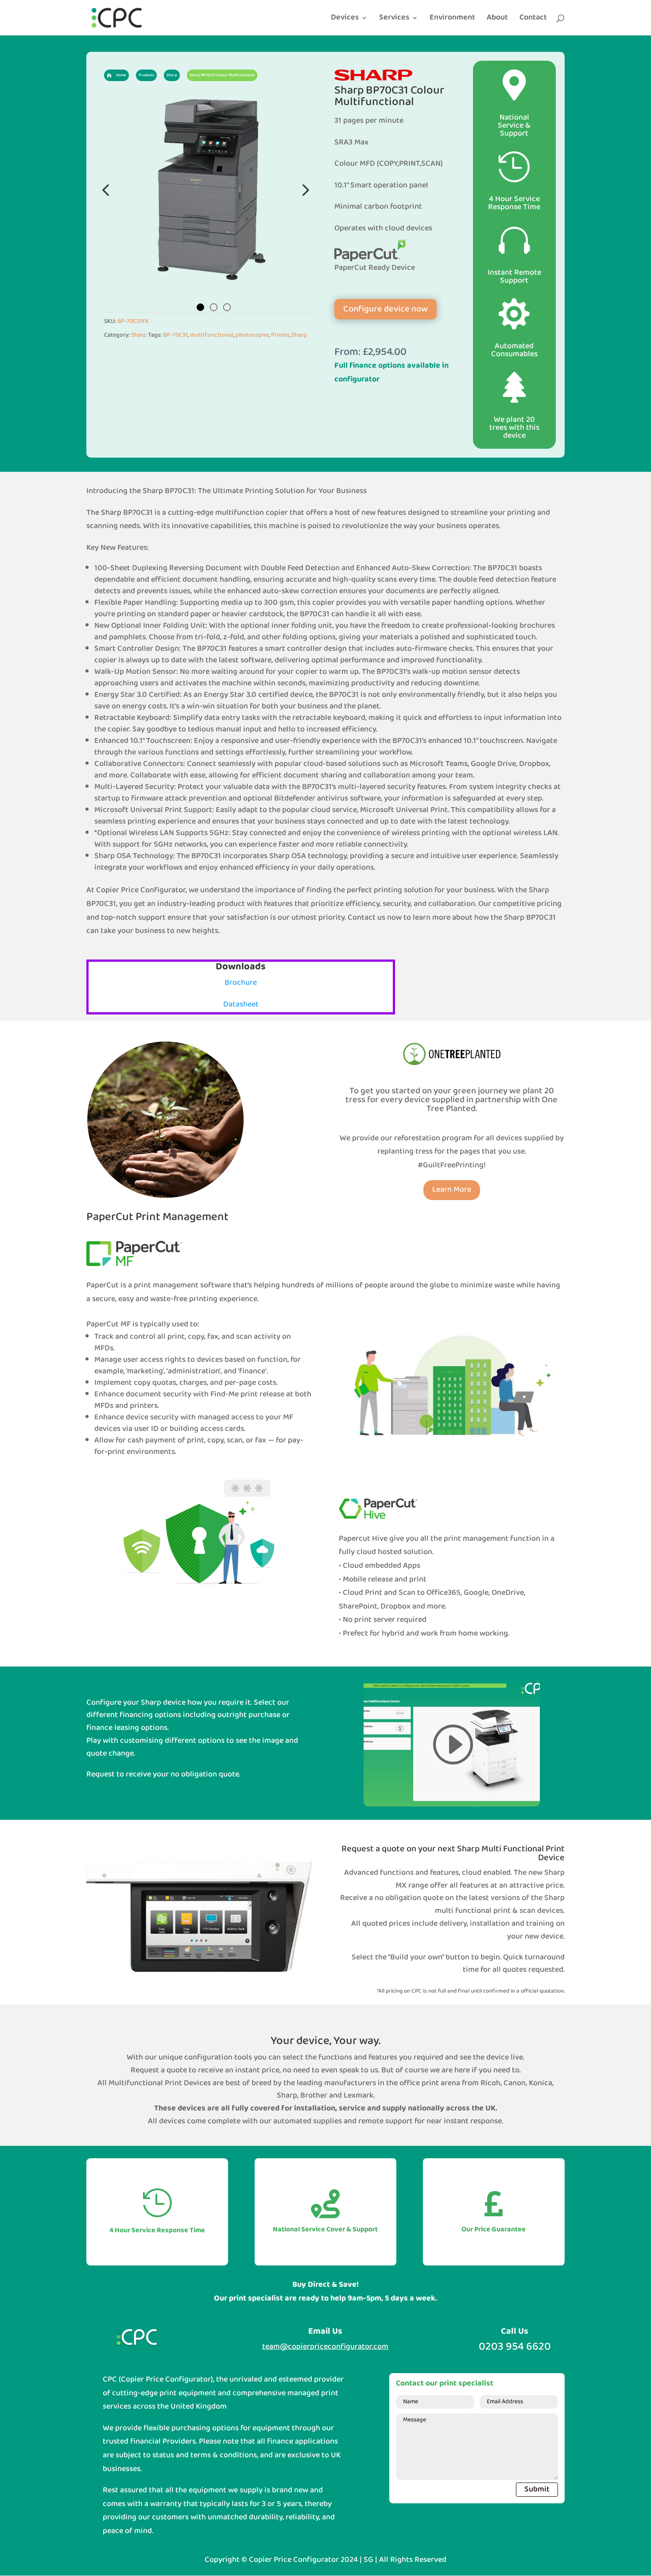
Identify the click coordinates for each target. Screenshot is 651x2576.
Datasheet (241, 1004)
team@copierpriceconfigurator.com (325, 2347)
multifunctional (212, 335)
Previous (106, 190)
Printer (280, 335)
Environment (452, 19)
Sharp (139, 335)
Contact (533, 19)
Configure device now (386, 309)
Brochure (241, 983)
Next (303, 190)
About (497, 19)
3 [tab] (227, 307)
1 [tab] (200, 307)
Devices (345, 19)
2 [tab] (214, 307)
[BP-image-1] (210, 190)
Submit (537, 2489)
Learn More (452, 1190)
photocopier (252, 335)
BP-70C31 (175, 335)
